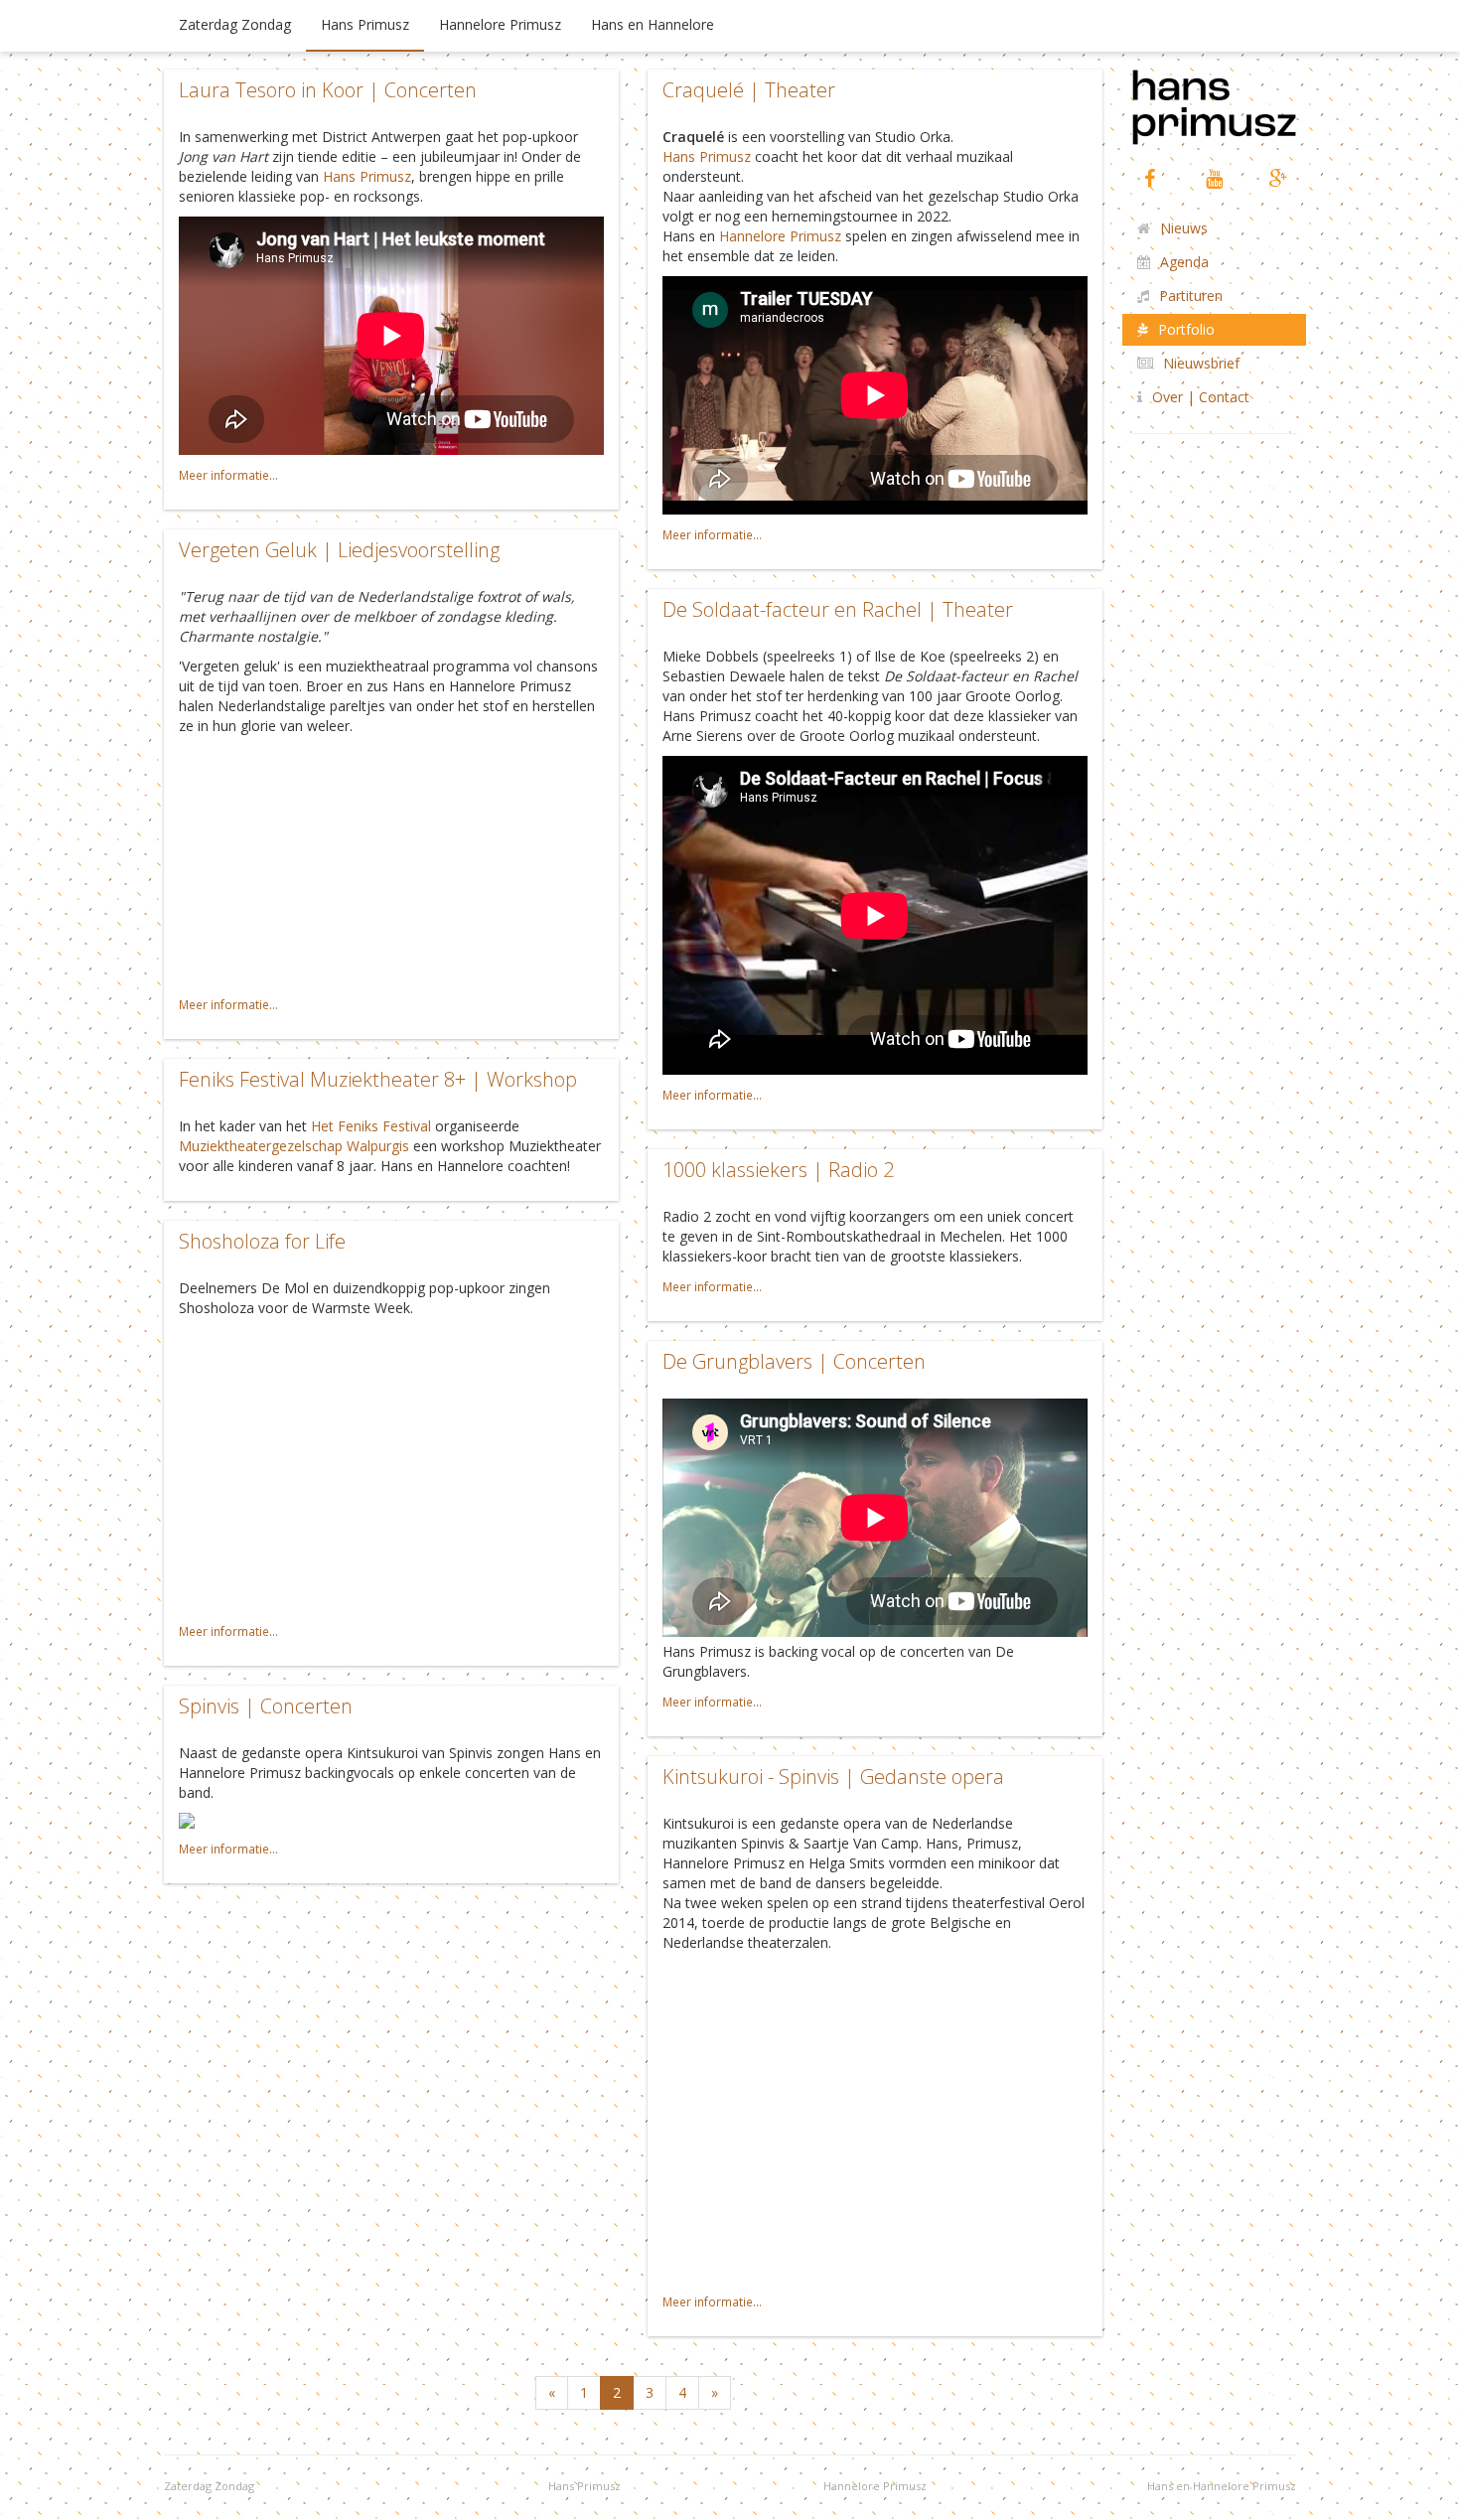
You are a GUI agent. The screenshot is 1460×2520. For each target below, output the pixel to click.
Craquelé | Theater (749, 90)
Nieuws (1184, 228)
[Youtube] (1214, 178)
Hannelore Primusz (500, 24)
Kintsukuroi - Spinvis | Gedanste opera (833, 1777)
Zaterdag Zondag (235, 24)
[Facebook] (1150, 178)
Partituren (1191, 296)
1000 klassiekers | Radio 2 (778, 1170)
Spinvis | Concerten (266, 1706)
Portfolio (1186, 329)
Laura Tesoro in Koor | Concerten (328, 90)
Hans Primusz (365, 24)
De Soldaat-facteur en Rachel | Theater (838, 609)
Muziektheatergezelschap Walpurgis (294, 1146)
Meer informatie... (228, 475)
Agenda (1184, 262)
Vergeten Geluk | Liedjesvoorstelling (339, 550)
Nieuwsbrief (1201, 363)
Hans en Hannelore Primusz (1222, 2486)
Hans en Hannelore (653, 24)
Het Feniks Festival (371, 1126)
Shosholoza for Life (262, 1241)
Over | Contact (1201, 397)
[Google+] (1279, 178)
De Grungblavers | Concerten (794, 1361)
